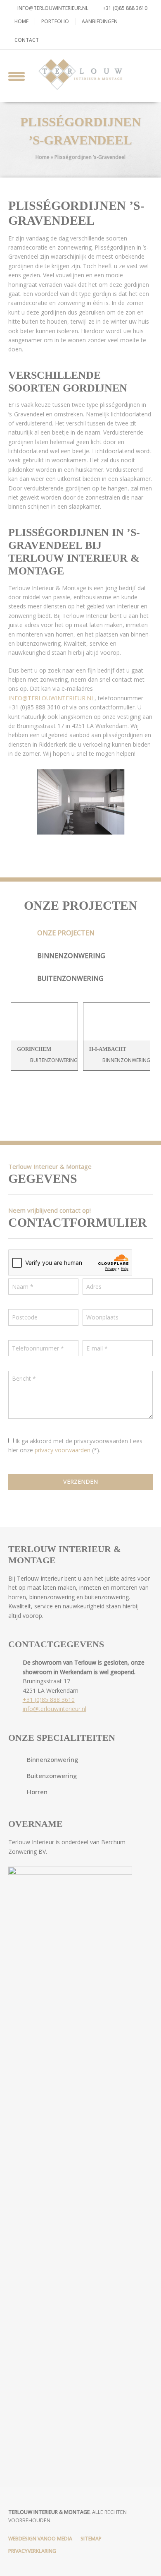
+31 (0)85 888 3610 (124, 8)
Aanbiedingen (100, 21)
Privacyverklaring (32, 2551)
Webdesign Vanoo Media (40, 2539)
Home (21, 21)
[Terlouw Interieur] (80, 74)
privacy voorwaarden (63, 1450)
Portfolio (55, 21)
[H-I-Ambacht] (117, 1022)
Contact (27, 40)
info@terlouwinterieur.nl (53, 8)
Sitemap (91, 2539)
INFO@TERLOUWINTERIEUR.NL (51, 698)
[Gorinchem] (44, 1022)
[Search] (145, 75)
